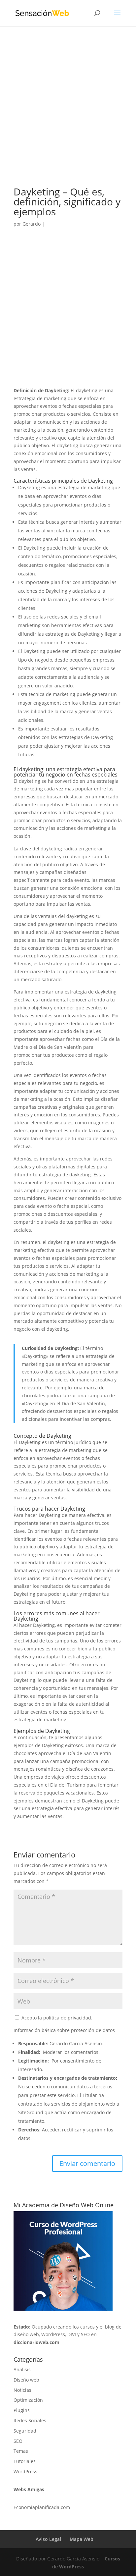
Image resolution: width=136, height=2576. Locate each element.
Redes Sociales (30, 2420)
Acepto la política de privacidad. (56, 2018)
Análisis (22, 2369)
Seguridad (25, 2431)
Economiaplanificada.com (42, 2507)
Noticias (22, 2390)
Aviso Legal (48, 2539)
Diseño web (26, 2380)
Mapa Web (82, 2539)
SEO (18, 2441)
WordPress (25, 2471)
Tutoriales (25, 2461)
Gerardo (32, 224)
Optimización (28, 2400)
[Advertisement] (68, 116)
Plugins (22, 2410)
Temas (21, 2451)
